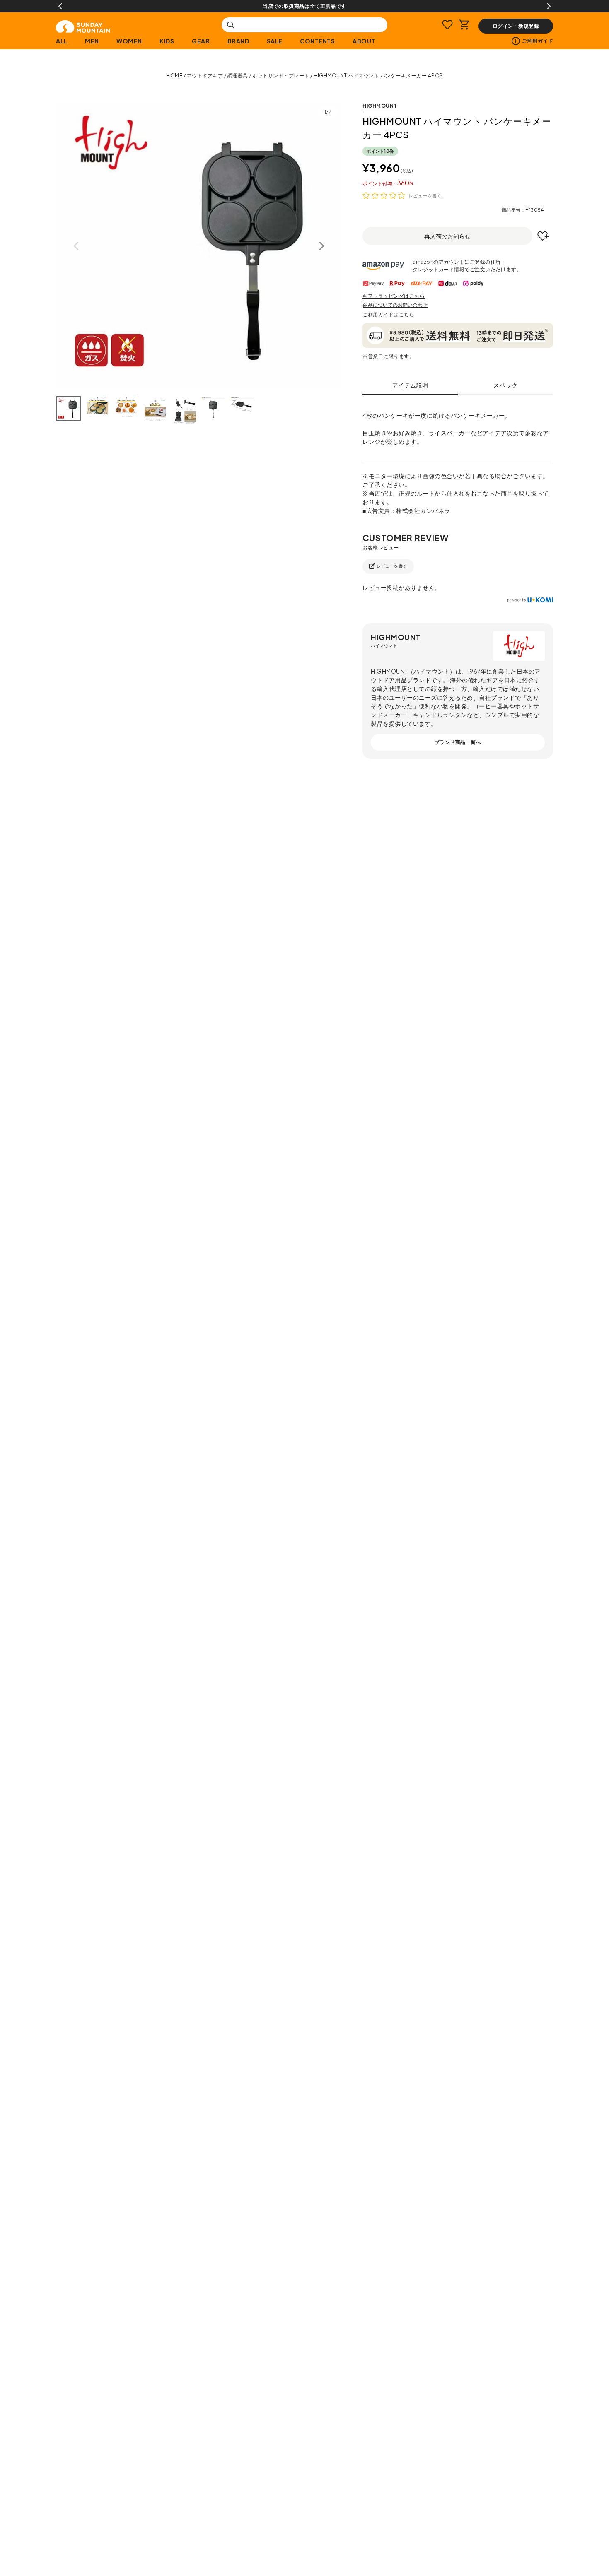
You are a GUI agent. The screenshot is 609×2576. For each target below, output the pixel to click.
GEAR (201, 41)
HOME (174, 76)
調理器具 (238, 76)
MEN (92, 41)
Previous (60, 6)
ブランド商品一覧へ (458, 742)
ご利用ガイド (538, 41)
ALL (62, 41)
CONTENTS (317, 41)
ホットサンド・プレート (281, 76)
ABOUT (364, 41)
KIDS (167, 41)
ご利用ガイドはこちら (388, 314)
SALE (275, 41)
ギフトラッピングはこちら (394, 296)
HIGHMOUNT (380, 106)
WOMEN (129, 41)
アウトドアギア (205, 76)
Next (549, 6)
